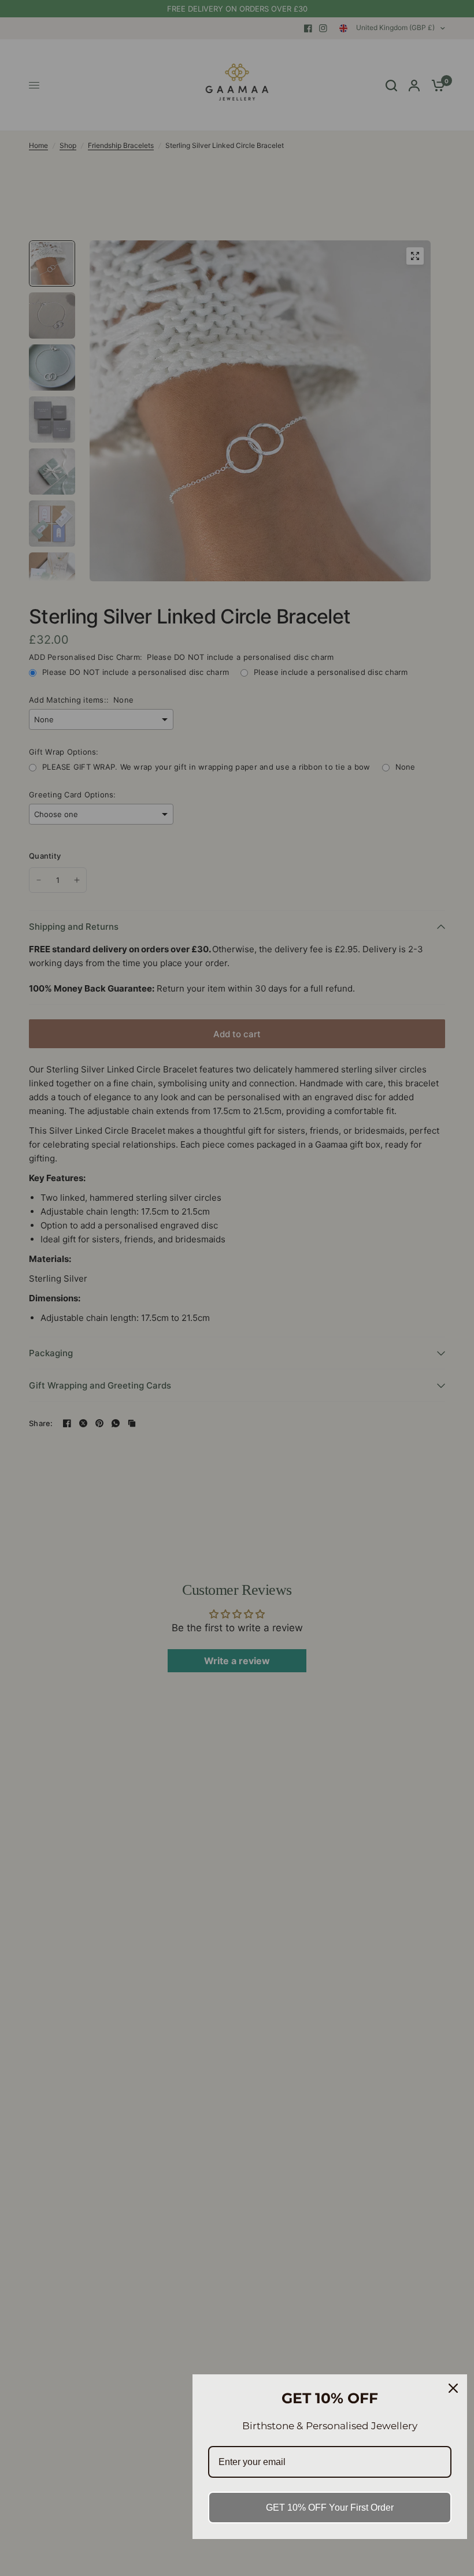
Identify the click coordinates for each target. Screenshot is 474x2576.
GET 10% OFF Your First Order (330, 2508)
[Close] (453, 2388)
